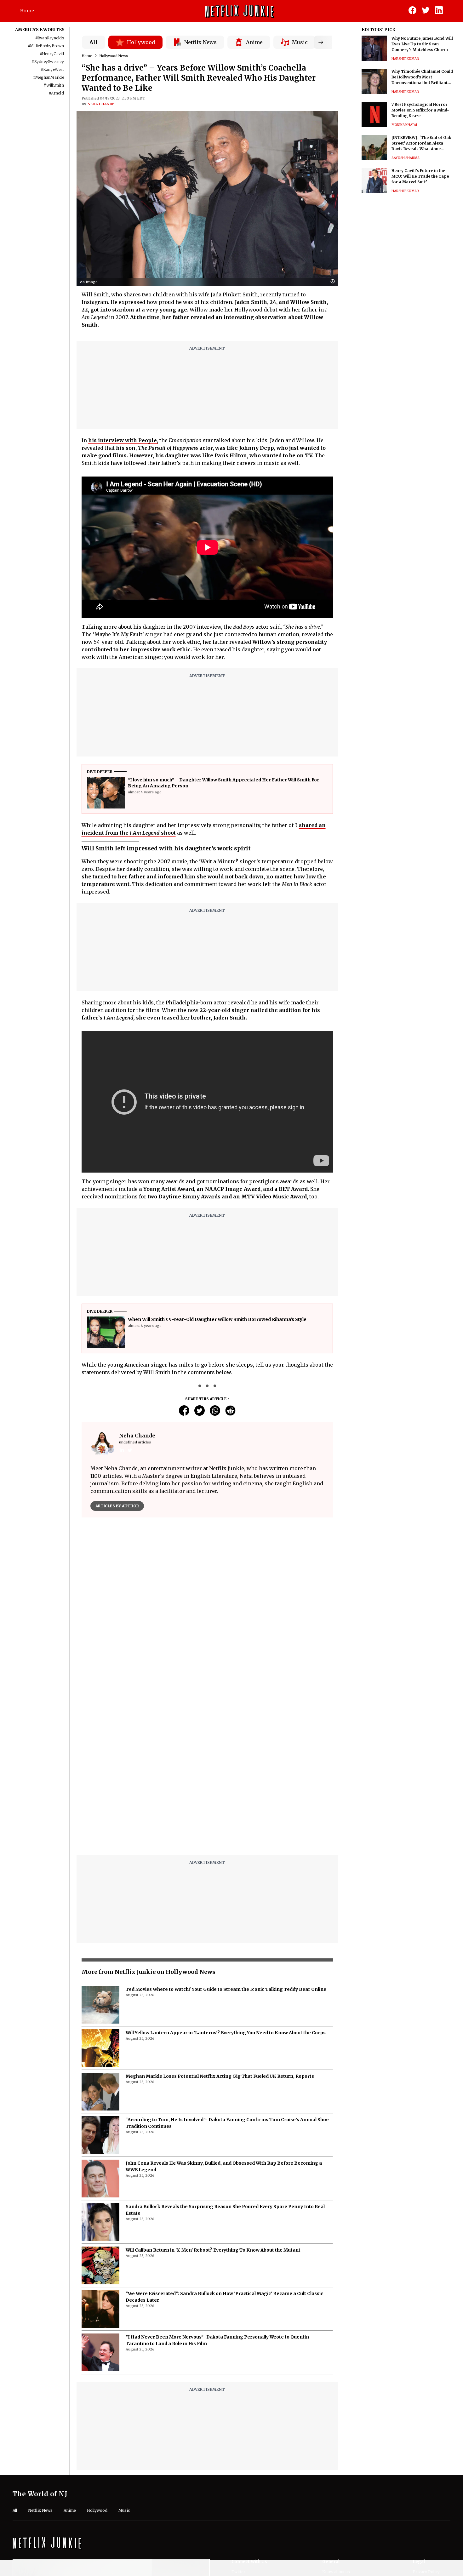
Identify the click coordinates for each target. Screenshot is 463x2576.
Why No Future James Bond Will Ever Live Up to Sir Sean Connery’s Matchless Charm (422, 44)
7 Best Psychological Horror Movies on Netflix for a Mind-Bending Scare (420, 110)
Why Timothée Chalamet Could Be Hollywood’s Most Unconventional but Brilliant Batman (422, 77)
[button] (334, 282)
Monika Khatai (404, 125)
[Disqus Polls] (207, 1601)
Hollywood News (114, 56)
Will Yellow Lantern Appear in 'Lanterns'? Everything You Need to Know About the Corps (226, 2033)
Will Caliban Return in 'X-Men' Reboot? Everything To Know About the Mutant (213, 2250)
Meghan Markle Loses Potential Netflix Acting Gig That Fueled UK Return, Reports (220, 2076)
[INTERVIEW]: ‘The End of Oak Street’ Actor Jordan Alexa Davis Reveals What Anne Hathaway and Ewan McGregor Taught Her (423, 143)
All (94, 42)
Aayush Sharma (406, 158)
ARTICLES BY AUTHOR (117, 1506)
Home (27, 11)
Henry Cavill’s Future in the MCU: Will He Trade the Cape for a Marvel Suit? (420, 176)
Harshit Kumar (405, 59)
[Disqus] (207, 1770)
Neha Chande (101, 104)
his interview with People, (123, 440)
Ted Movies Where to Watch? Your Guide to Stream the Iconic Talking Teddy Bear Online (226, 1989)
